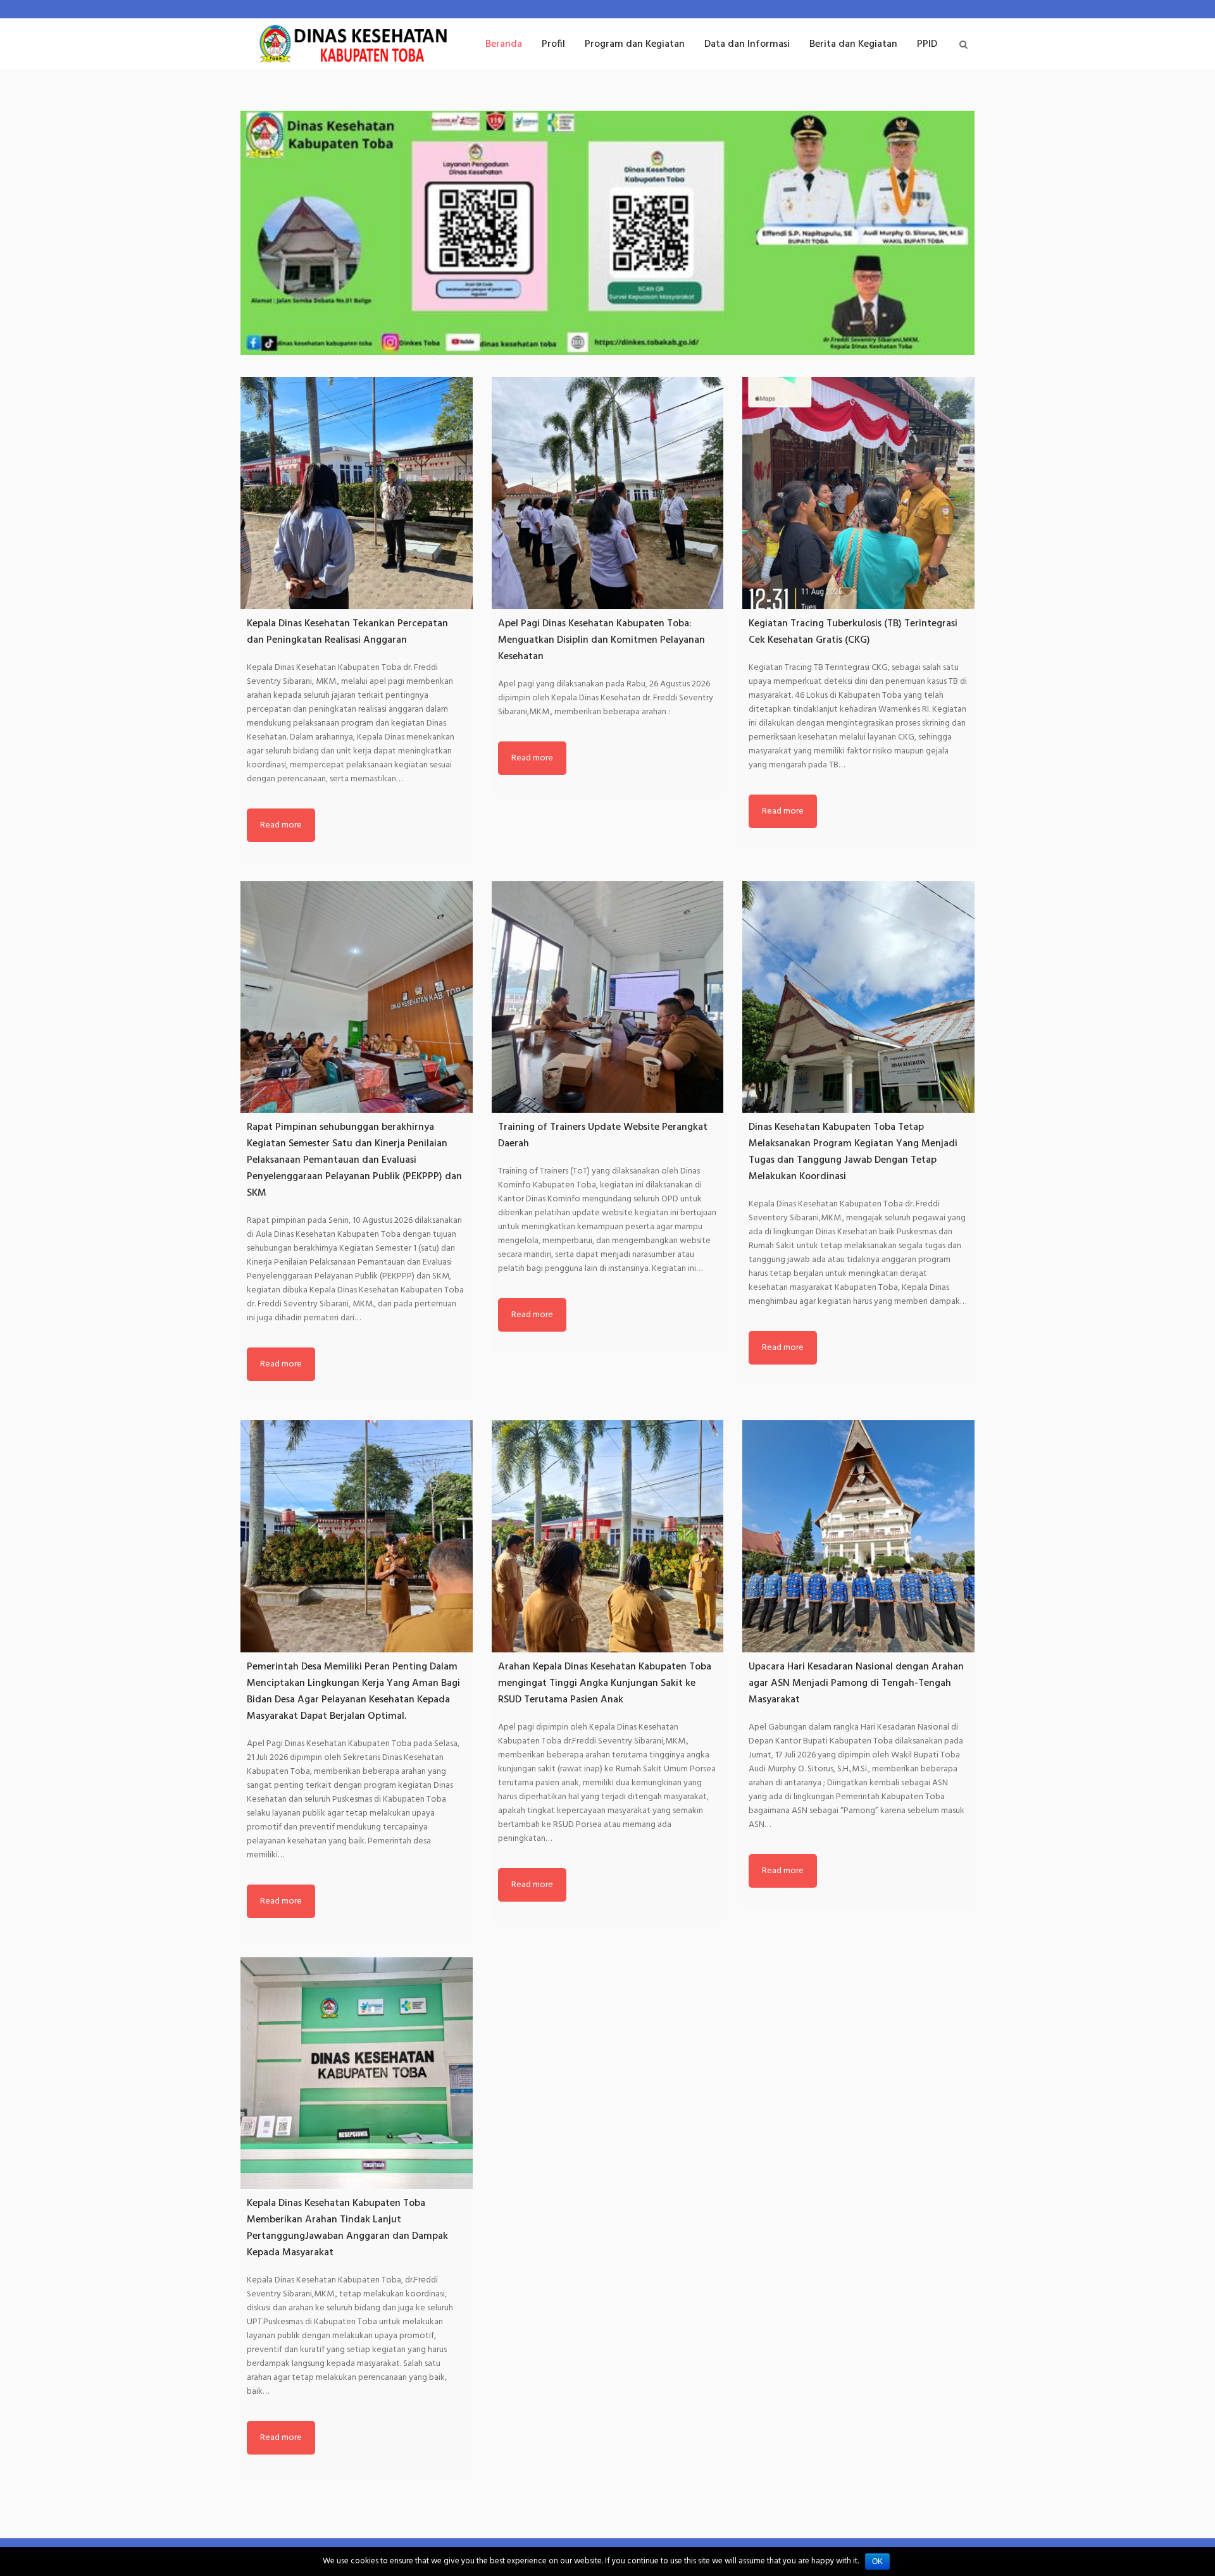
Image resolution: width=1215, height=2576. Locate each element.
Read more (281, 825)
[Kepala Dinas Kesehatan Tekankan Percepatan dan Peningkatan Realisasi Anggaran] (357, 493)
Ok (877, 2561)
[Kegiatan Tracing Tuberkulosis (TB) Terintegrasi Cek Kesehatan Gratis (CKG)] (858, 493)
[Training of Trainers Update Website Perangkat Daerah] (608, 997)
